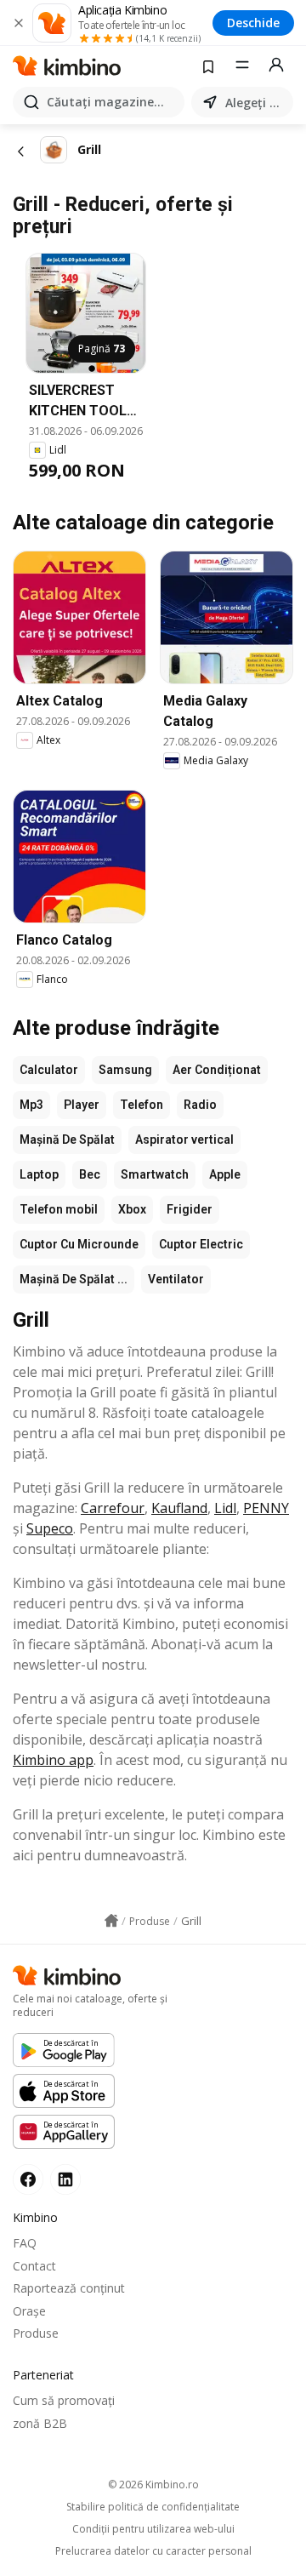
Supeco (50, 1528)
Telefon (142, 1105)
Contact (34, 2266)
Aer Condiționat (217, 1070)
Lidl (225, 1508)
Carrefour (113, 1508)
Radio (200, 1105)
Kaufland (179, 1508)
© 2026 (153, 2485)
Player (82, 1105)
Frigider (190, 1209)
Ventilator (176, 1279)
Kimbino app (53, 1760)
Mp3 (31, 1105)
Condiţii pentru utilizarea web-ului (153, 2529)
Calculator (49, 1070)
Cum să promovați (64, 2400)
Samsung (125, 1070)
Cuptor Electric (201, 1244)
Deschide (253, 23)
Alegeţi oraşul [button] (256, 103)
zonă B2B (40, 2423)
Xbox (132, 1209)
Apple (225, 1174)
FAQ (25, 2243)
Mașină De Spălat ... (74, 1279)
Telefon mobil (59, 1209)
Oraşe (29, 2311)
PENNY (266, 1508)
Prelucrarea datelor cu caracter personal (153, 2551)
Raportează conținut (69, 2288)
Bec (90, 1174)
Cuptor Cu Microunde (79, 1244)
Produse (36, 2333)
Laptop (39, 1174)
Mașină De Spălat (67, 1139)
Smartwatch (155, 1174)
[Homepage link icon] (111, 1921)
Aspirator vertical (184, 1139)
